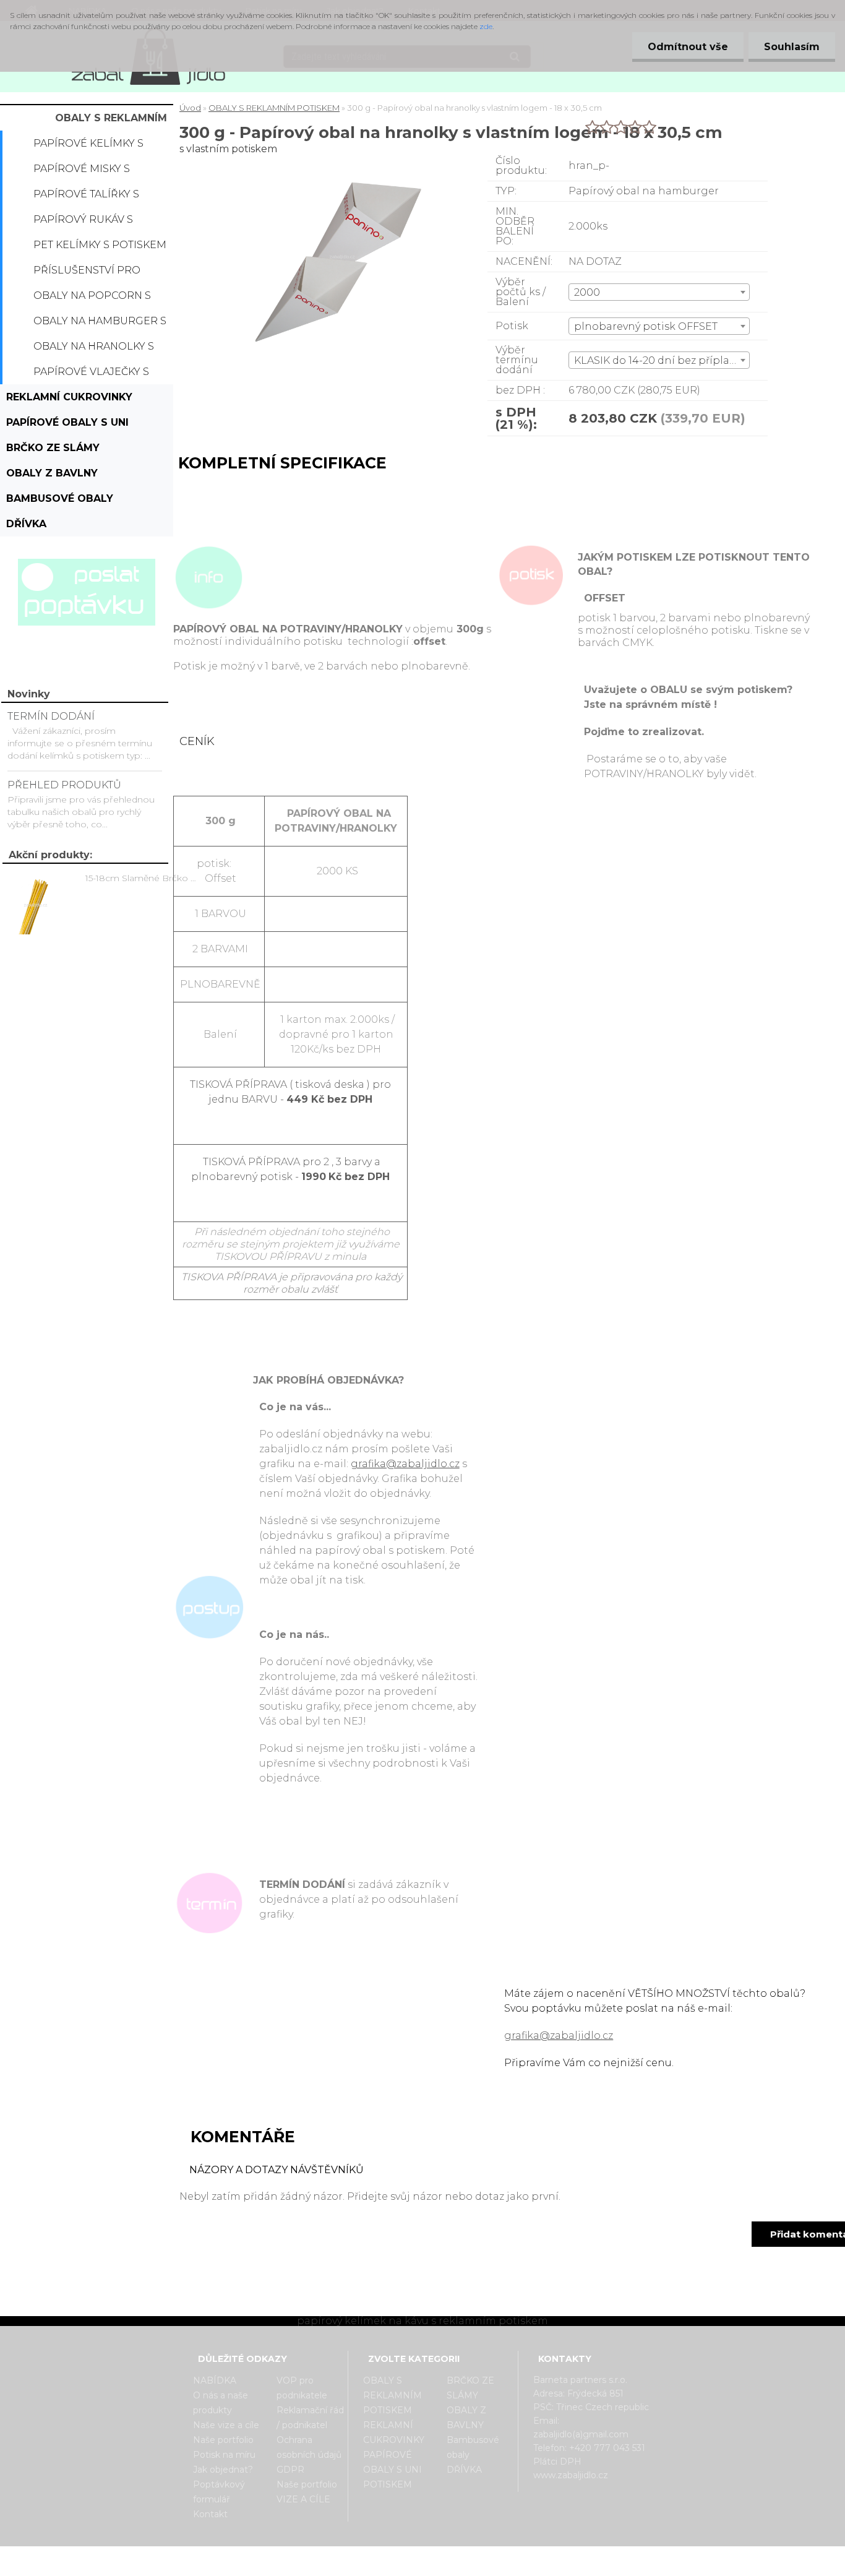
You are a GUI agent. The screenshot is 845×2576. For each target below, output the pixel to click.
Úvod (190, 108)
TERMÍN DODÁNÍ (51, 716)
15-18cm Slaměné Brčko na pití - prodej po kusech (143, 878)
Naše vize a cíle (226, 2425)
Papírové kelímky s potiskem (88, 147)
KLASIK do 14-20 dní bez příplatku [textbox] (660, 360)
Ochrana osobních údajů (309, 2447)
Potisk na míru (224, 2455)
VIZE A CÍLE (303, 2499)
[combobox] (659, 292)
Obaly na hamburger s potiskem (100, 324)
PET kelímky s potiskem (100, 245)
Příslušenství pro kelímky (87, 274)
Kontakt (210, 2514)
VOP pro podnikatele (302, 2388)
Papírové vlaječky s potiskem (91, 375)
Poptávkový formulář (219, 2492)
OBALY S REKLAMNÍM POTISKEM (111, 121)
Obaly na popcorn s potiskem (92, 299)
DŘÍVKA (26, 524)
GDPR (290, 2470)
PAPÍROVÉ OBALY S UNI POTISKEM (67, 426)
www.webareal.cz (472, 2557)
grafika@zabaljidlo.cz (405, 1464)
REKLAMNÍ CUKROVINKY (69, 397)
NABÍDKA (215, 2380)
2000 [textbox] (587, 292)
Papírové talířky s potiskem (86, 197)
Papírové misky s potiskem (82, 172)
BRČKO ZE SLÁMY (53, 448)
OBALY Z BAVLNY (52, 473)
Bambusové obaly (60, 498)
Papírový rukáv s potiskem (83, 223)
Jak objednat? (223, 2470)
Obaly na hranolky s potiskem (94, 350)
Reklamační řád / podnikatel (310, 2418)
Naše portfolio (223, 2440)
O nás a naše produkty (221, 2403)
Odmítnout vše (688, 47)
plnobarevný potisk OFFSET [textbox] (646, 326)
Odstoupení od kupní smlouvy (438, 2565)
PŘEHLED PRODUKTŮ (64, 785)
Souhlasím (792, 47)
